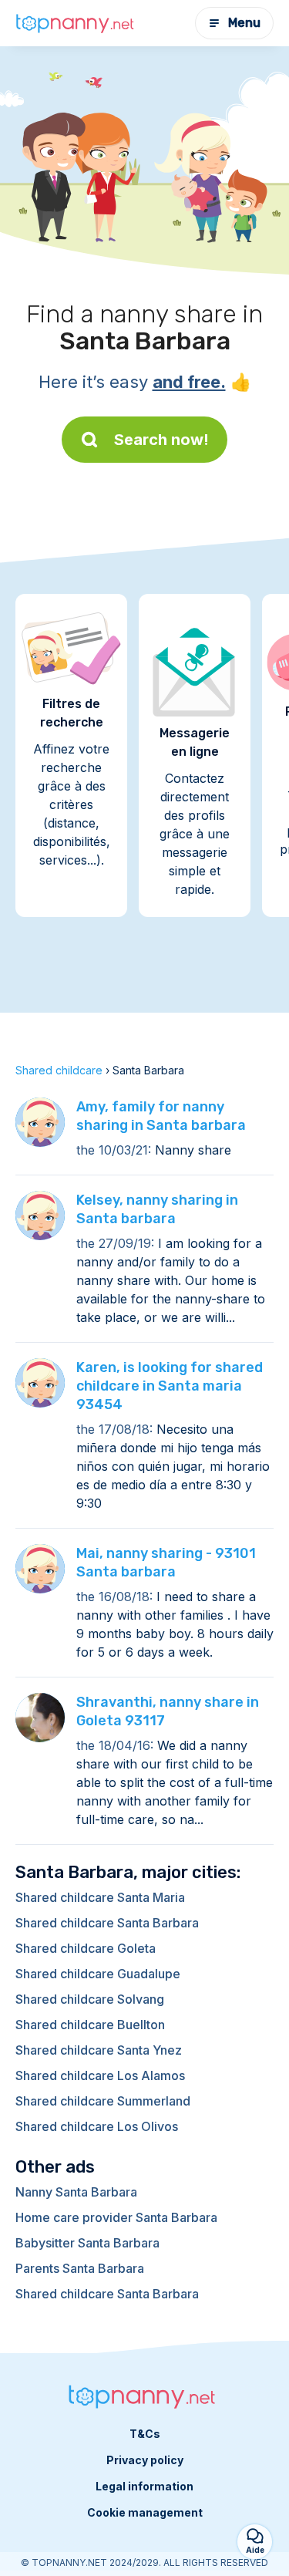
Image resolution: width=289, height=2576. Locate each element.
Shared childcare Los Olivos (97, 2126)
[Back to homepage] (77, 24)
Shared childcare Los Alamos (100, 2075)
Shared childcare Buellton (90, 2025)
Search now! (161, 440)
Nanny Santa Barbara (76, 2192)
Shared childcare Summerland (103, 2101)
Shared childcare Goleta (86, 1948)
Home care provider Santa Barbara (116, 2217)
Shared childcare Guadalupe (98, 1974)
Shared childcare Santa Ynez (99, 2050)
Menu (244, 23)
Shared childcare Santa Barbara (107, 1923)
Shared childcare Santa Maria (100, 1897)
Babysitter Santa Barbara (87, 2243)
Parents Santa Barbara (80, 2268)
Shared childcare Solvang (90, 1999)
